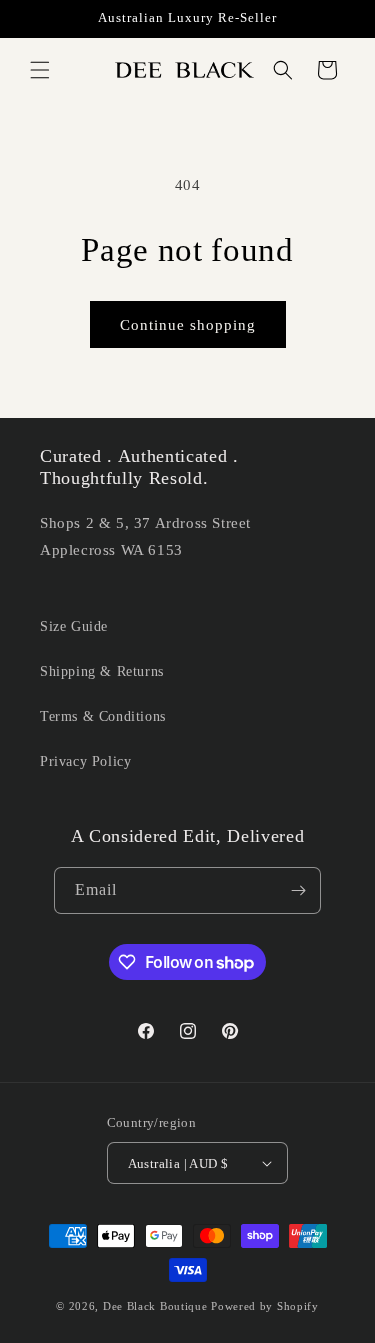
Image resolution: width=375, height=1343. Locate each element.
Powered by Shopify (265, 1306)
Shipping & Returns (102, 671)
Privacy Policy (85, 761)
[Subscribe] (298, 890)
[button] (40, 70)
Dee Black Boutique (155, 1306)
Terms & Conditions (103, 716)
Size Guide (74, 626)
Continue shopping (188, 325)
